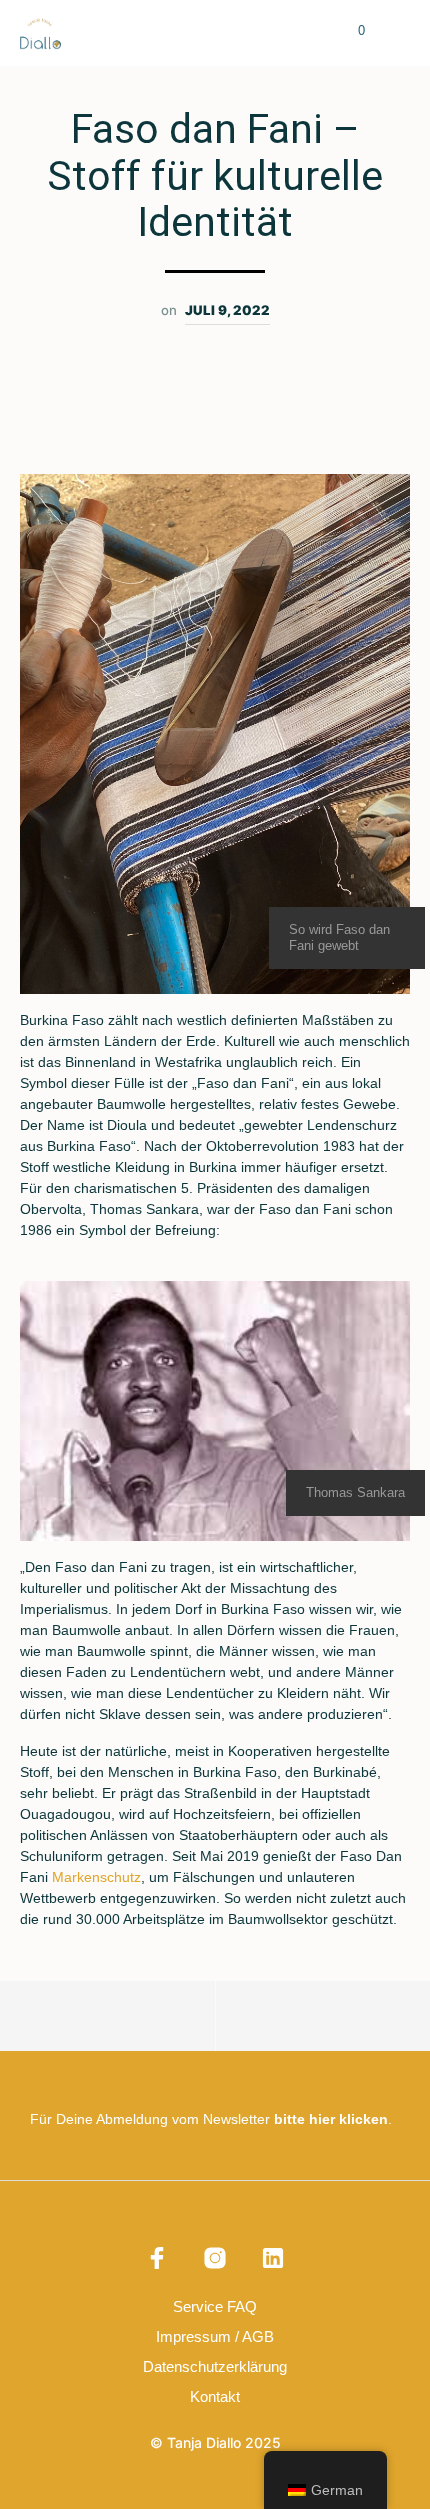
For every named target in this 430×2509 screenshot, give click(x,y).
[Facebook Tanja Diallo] (157, 2258)
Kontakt (215, 2396)
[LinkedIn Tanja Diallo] (273, 2258)
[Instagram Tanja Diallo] (215, 2258)
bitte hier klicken (331, 2119)
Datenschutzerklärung (215, 2366)
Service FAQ (215, 2306)
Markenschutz (96, 1877)
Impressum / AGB (215, 2336)
